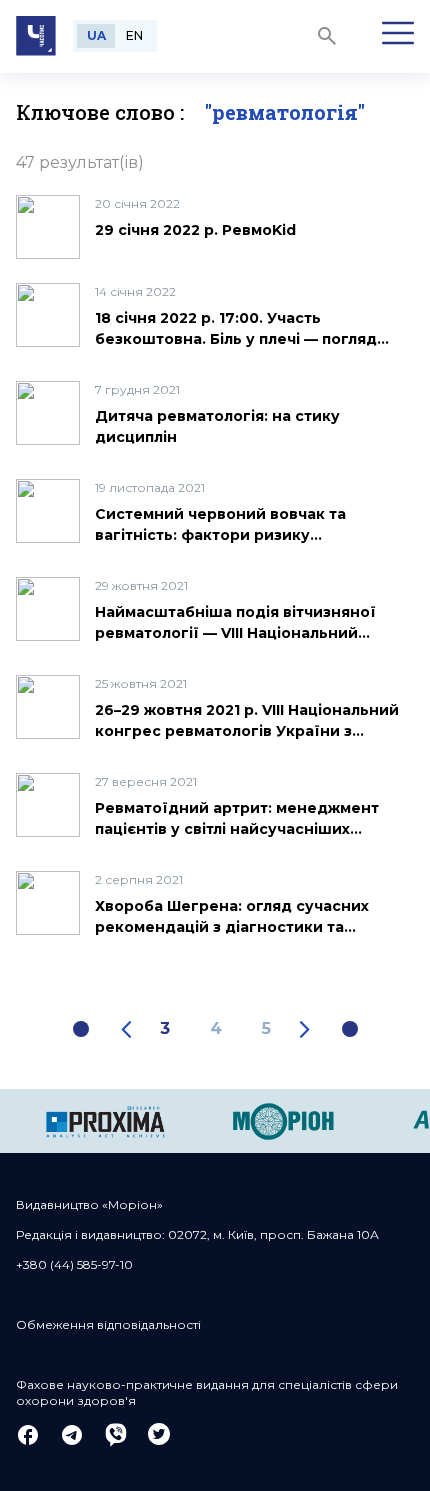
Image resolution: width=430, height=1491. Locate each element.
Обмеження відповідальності (108, 1324)
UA (96, 35)
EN (134, 35)
